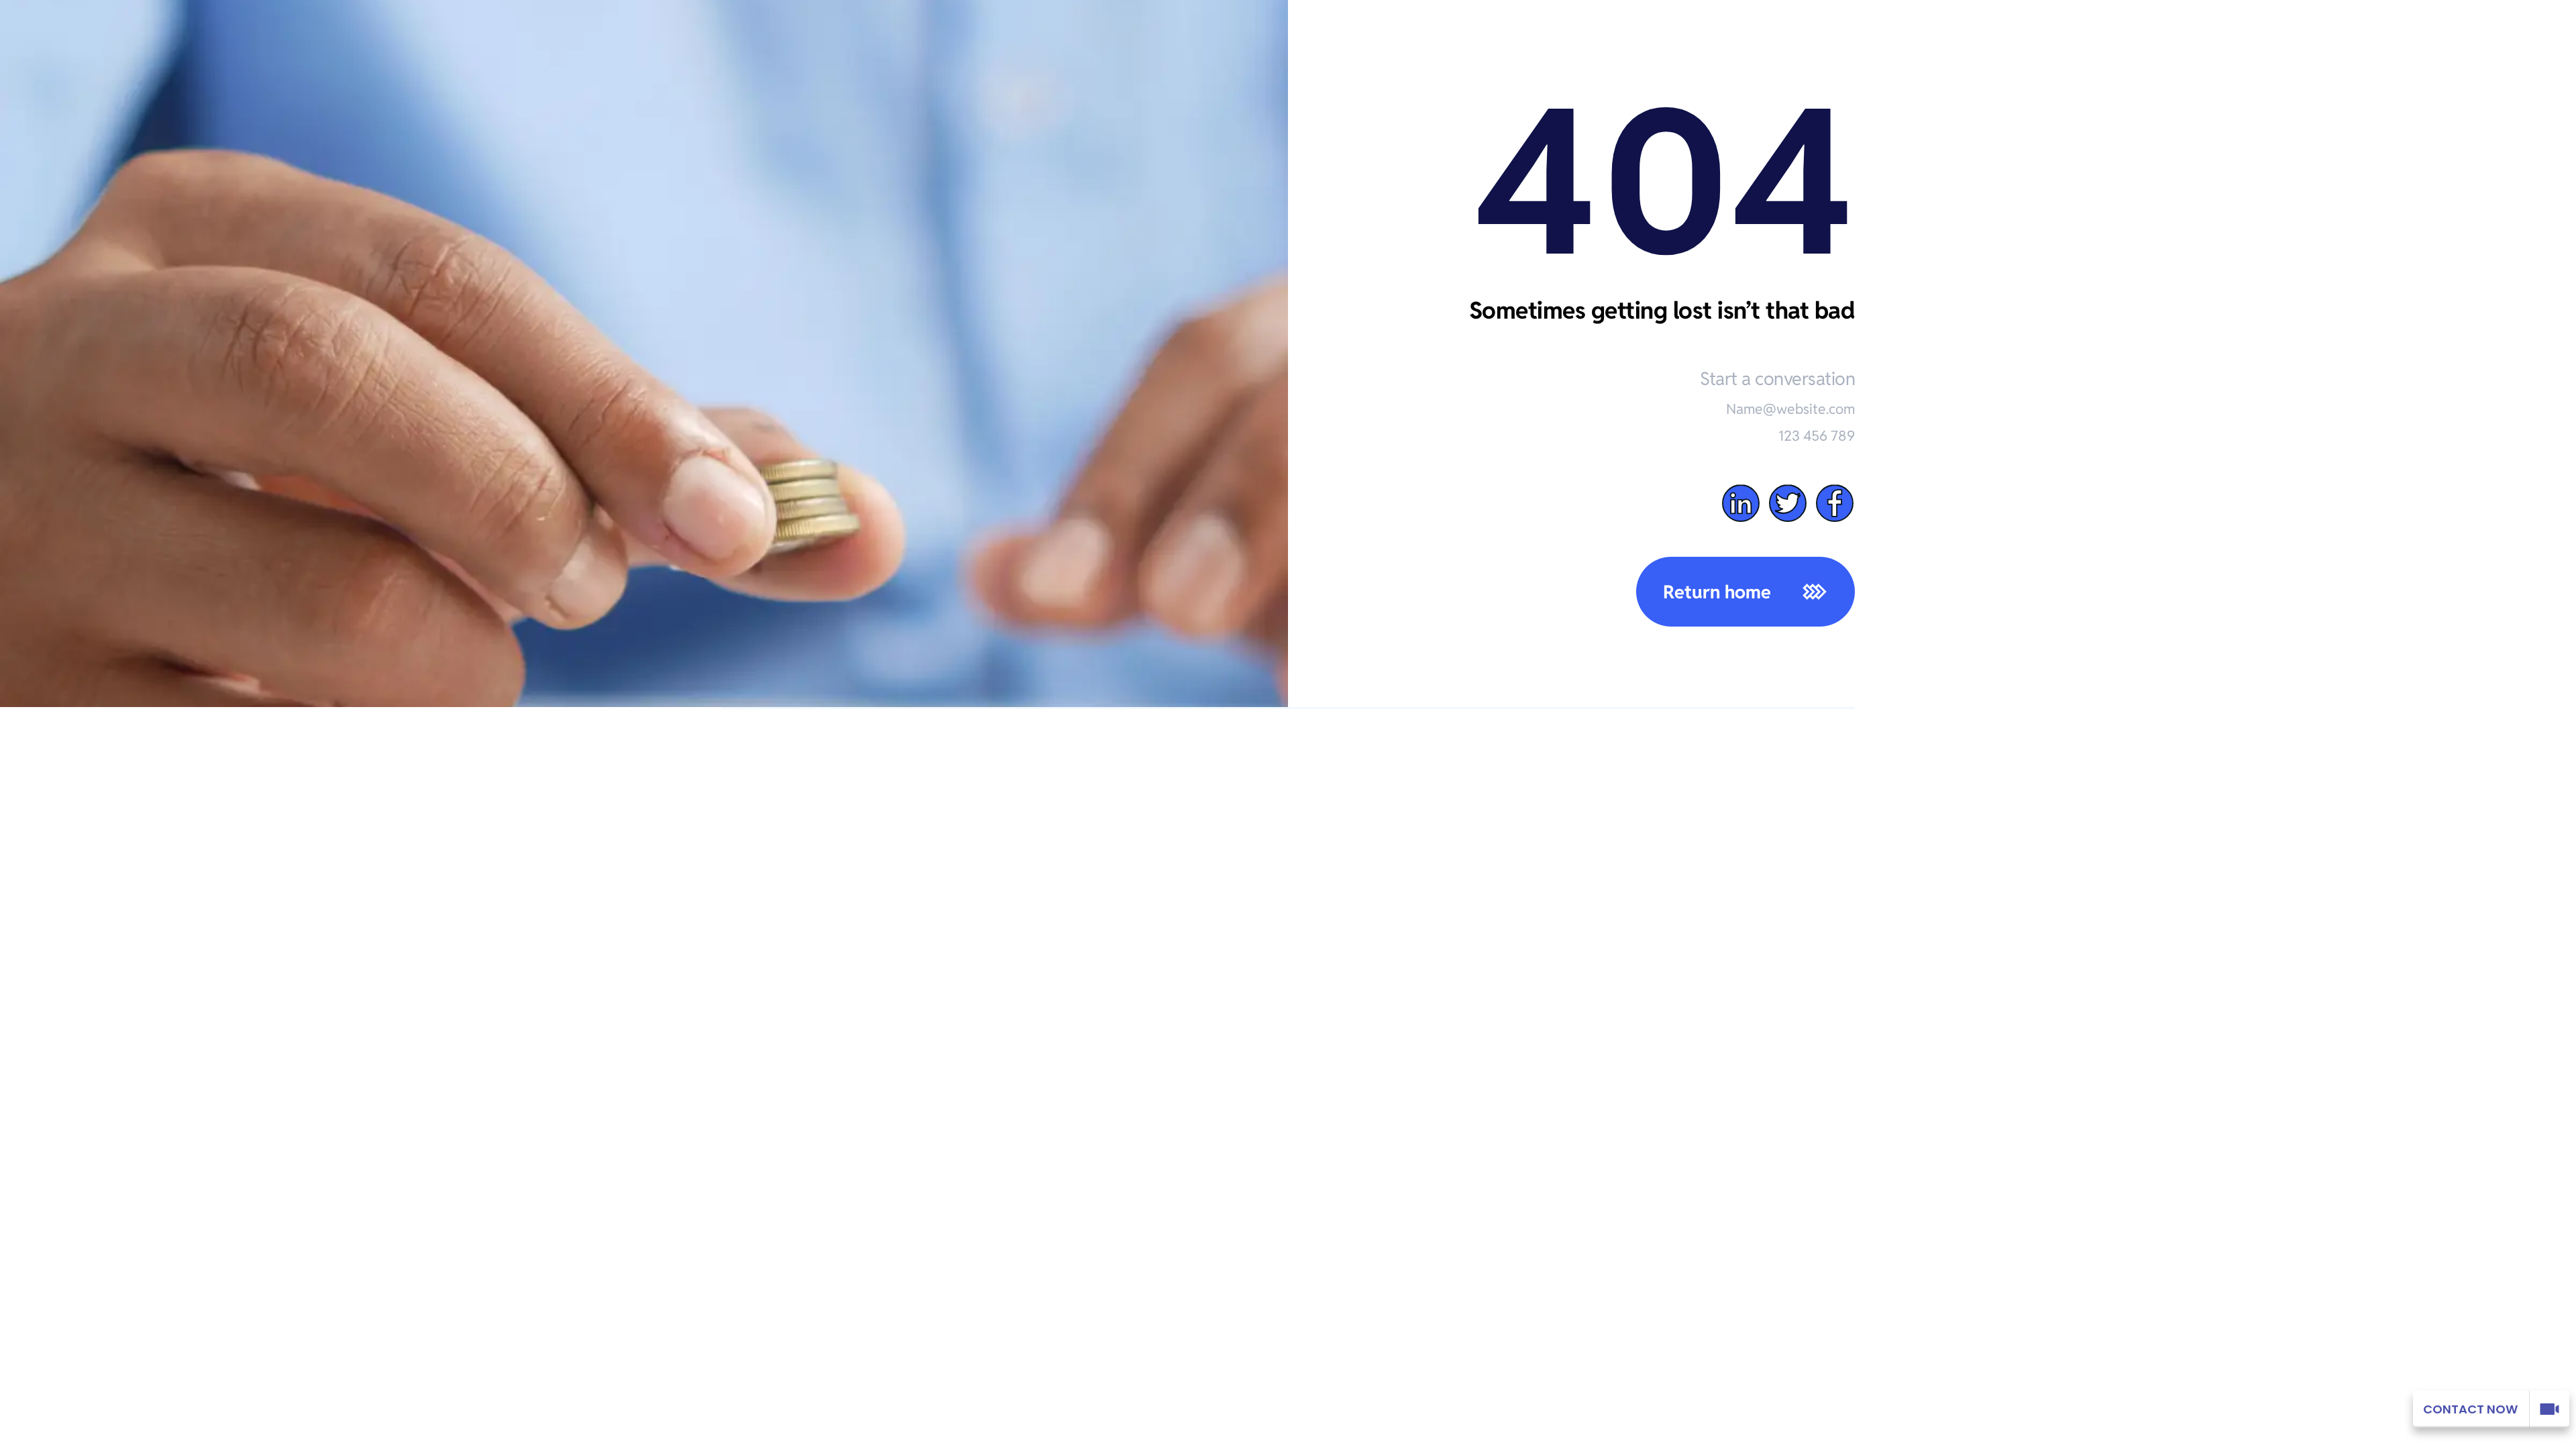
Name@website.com (1790, 409)
